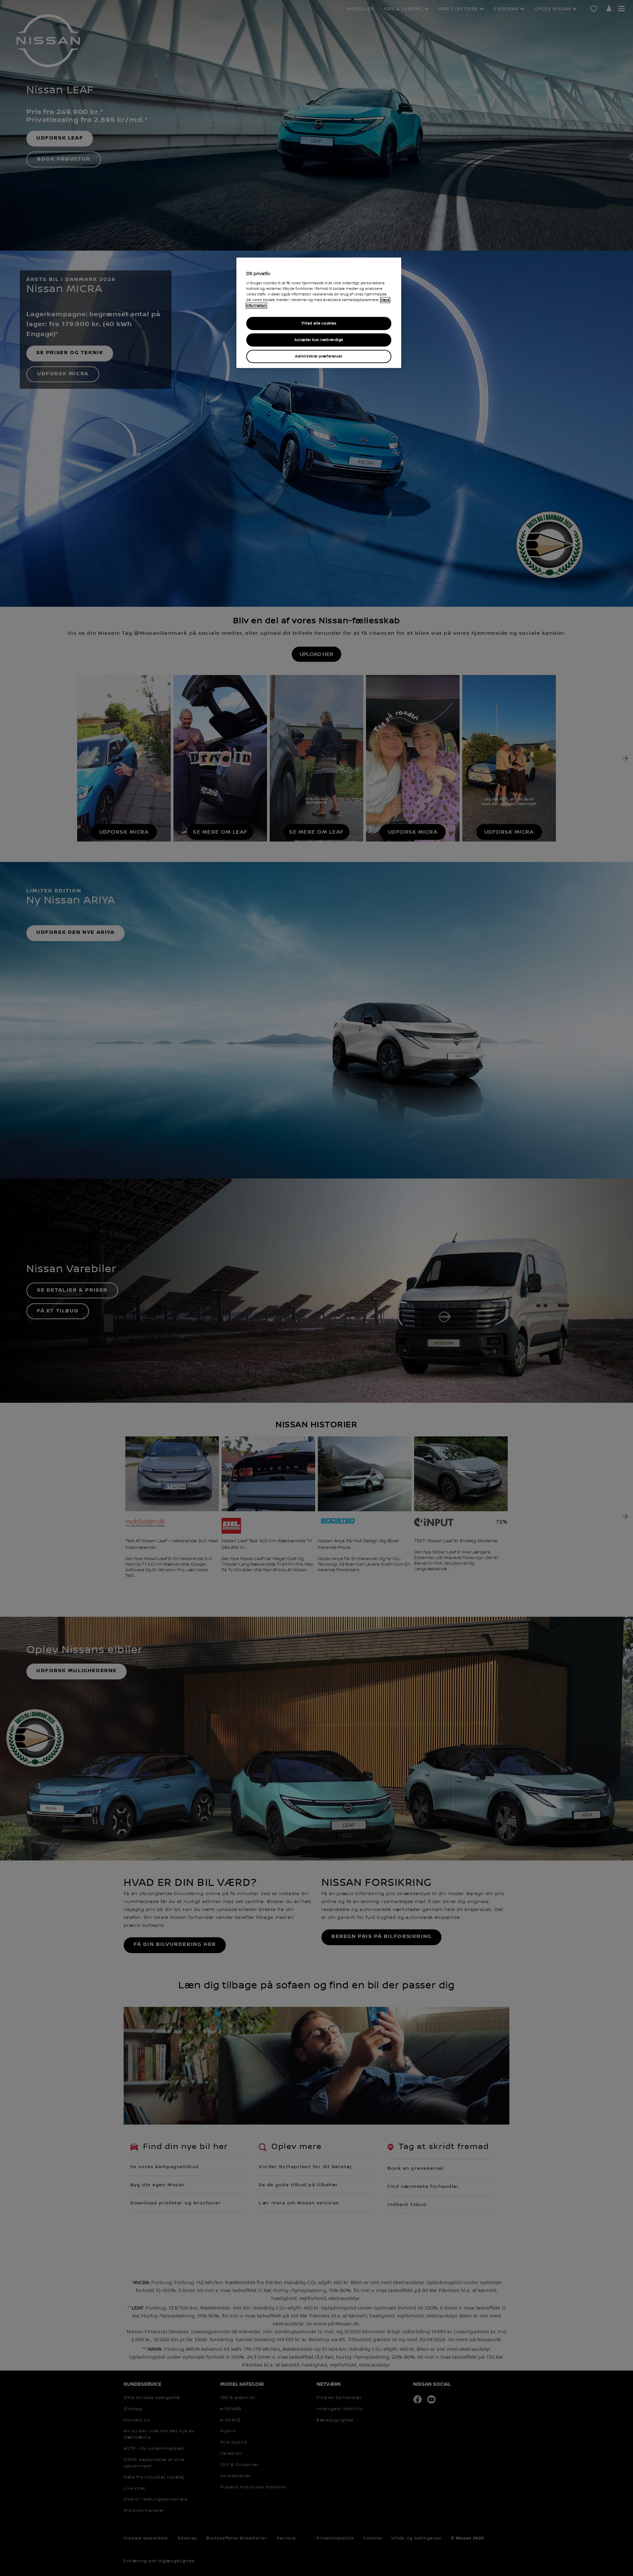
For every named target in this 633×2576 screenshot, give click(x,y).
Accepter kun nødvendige (319, 340)
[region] (319, 313)
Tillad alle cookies (319, 323)
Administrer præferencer (319, 356)
